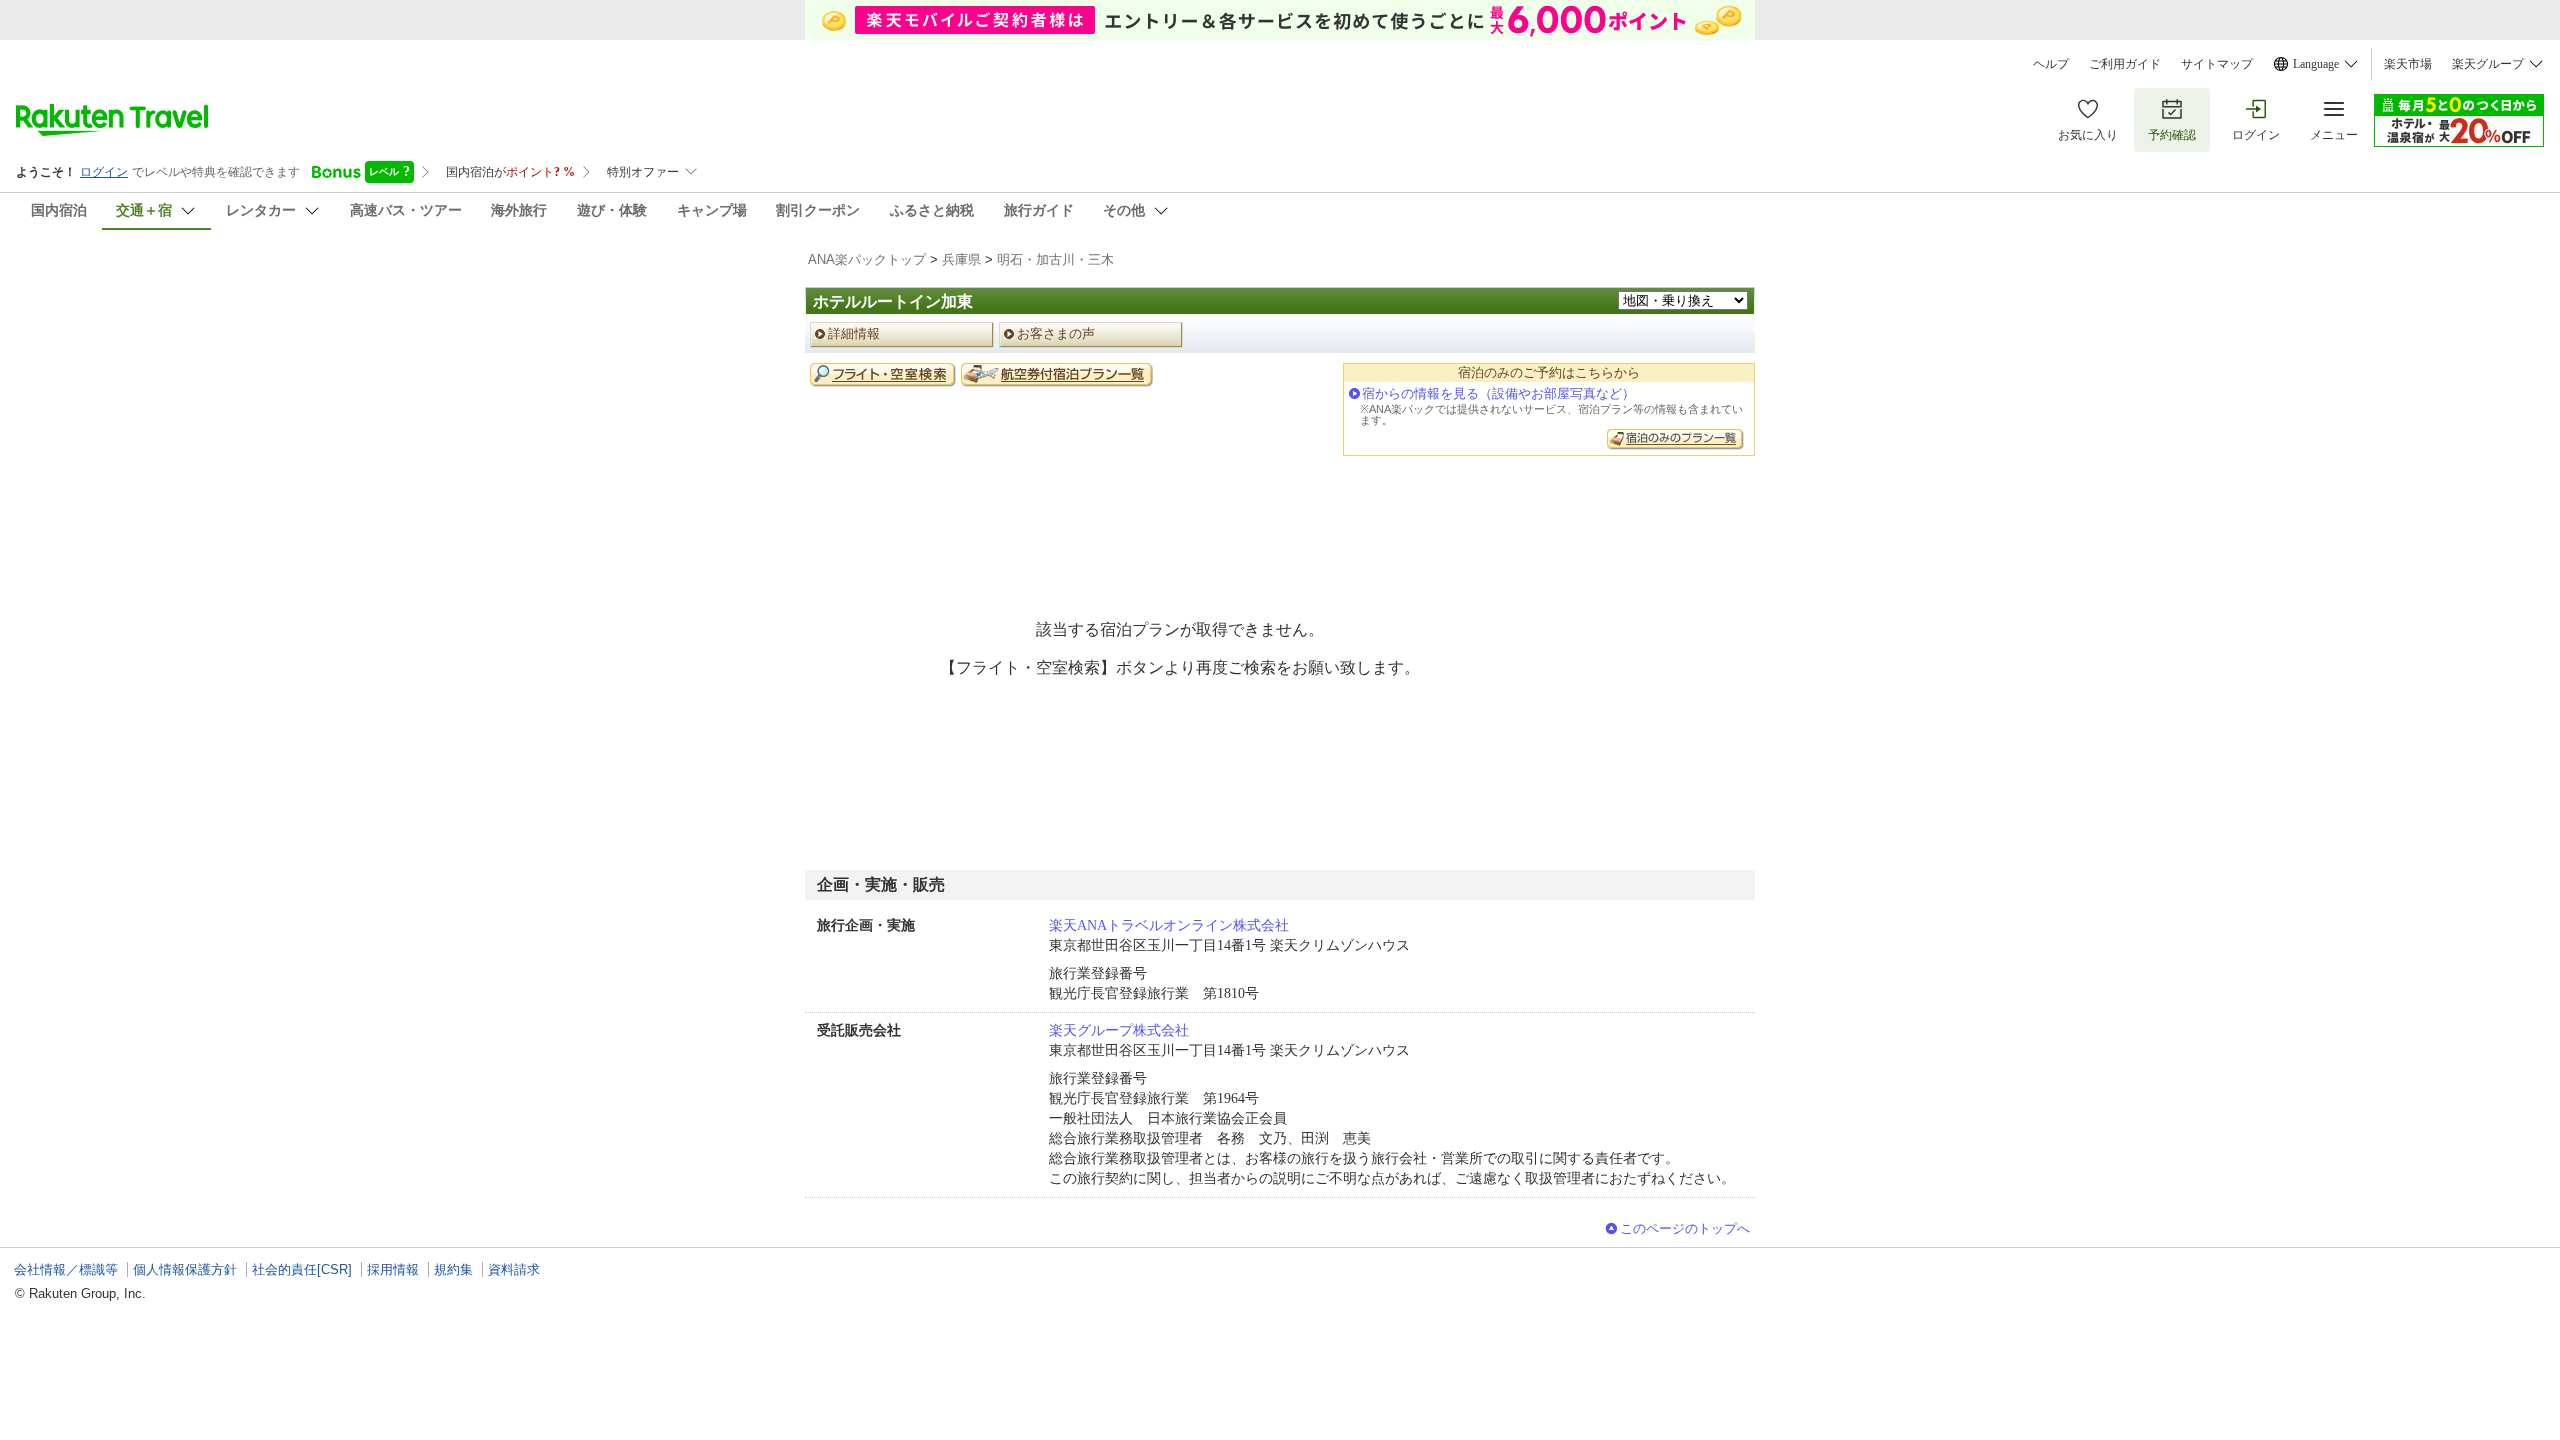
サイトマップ (2217, 64)
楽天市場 (2408, 64)
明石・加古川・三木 (1055, 259)
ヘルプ (2051, 64)
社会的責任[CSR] (302, 1269)
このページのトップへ (1685, 1228)
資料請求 (514, 1269)
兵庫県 (961, 259)
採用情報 (393, 1269)
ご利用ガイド (2125, 64)
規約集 (453, 1269)
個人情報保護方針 (185, 1269)
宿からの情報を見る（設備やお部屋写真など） (1498, 393)
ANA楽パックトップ (867, 259)
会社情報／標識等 (66, 1269)
